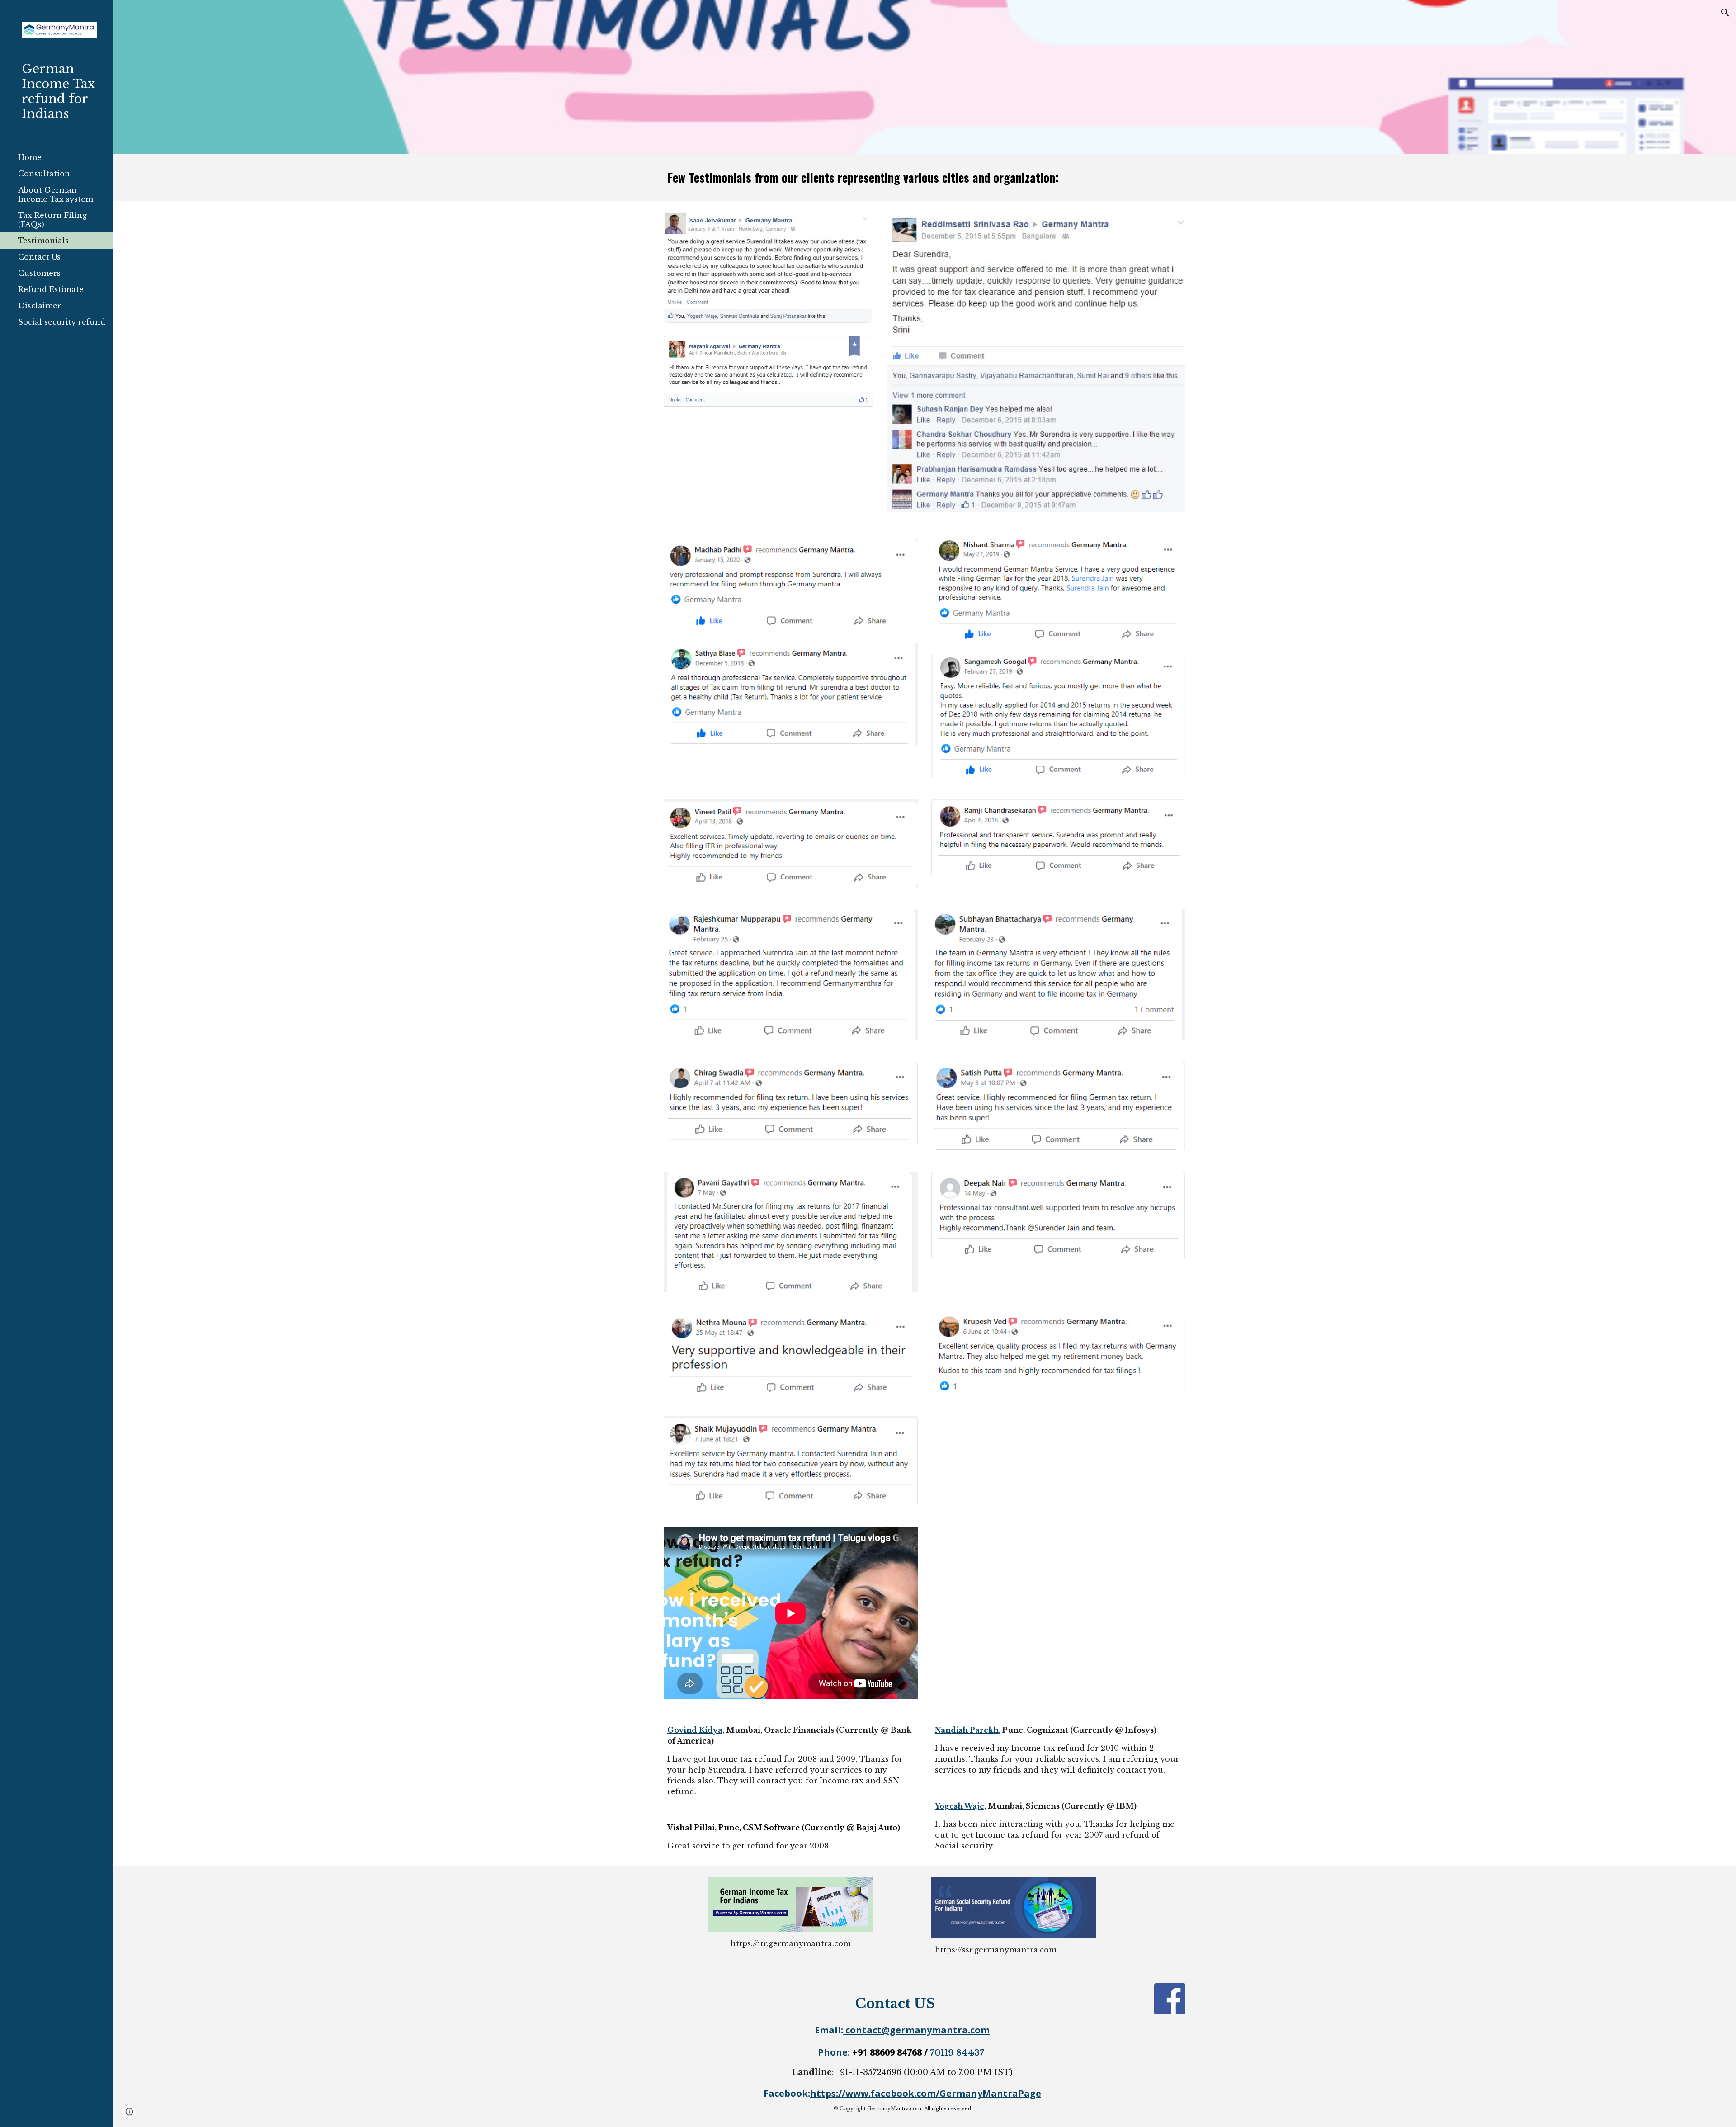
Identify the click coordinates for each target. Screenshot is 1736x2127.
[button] (1725, 13)
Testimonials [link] (43, 241)
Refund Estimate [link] (51, 289)
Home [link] (30, 157)
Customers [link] (39, 273)
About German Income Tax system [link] (56, 194)
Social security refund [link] (62, 322)
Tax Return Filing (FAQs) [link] (52, 220)
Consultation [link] (44, 174)
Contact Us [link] (39, 257)
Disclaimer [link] (40, 306)
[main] (925, 177)
